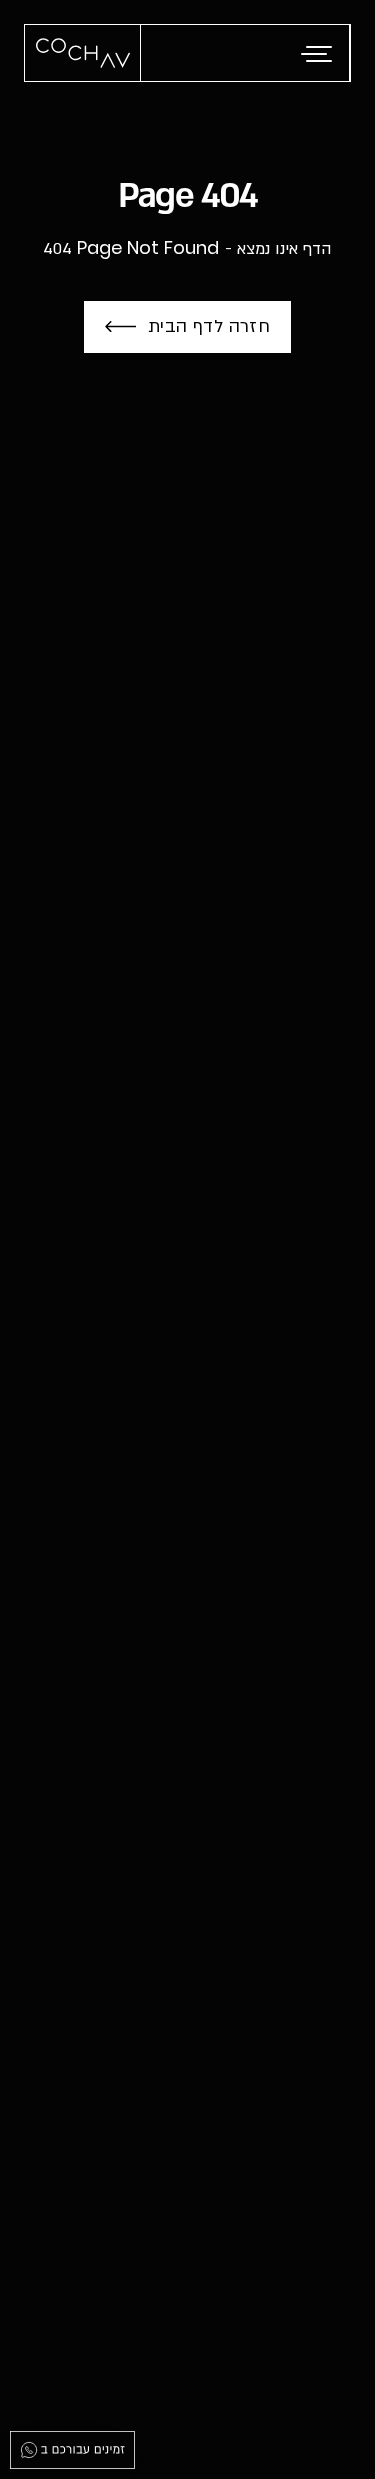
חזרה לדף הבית (209, 326)
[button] (319, 53)
